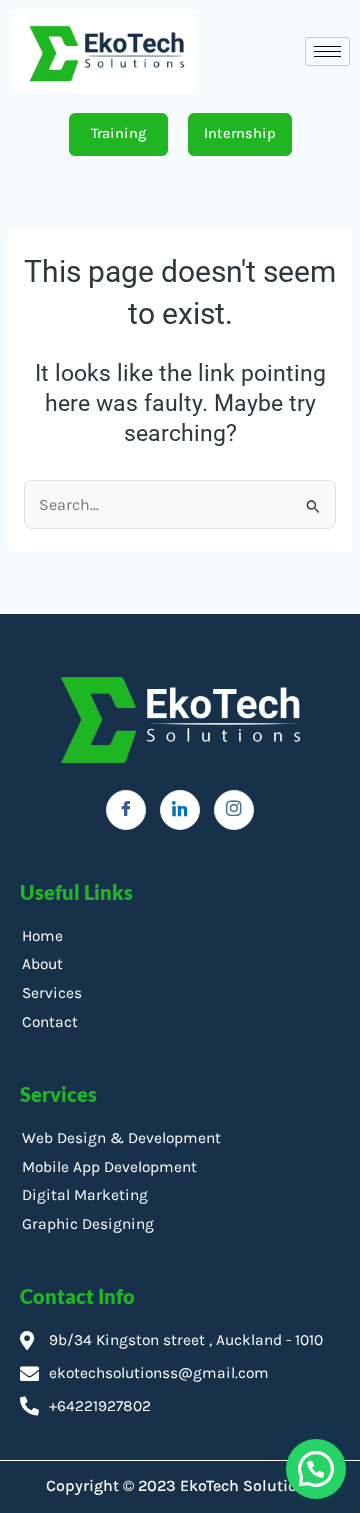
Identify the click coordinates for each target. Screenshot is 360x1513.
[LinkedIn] (180, 810)
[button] (316, 1469)
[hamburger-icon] (327, 51)
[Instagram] (234, 810)
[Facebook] (126, 810)
